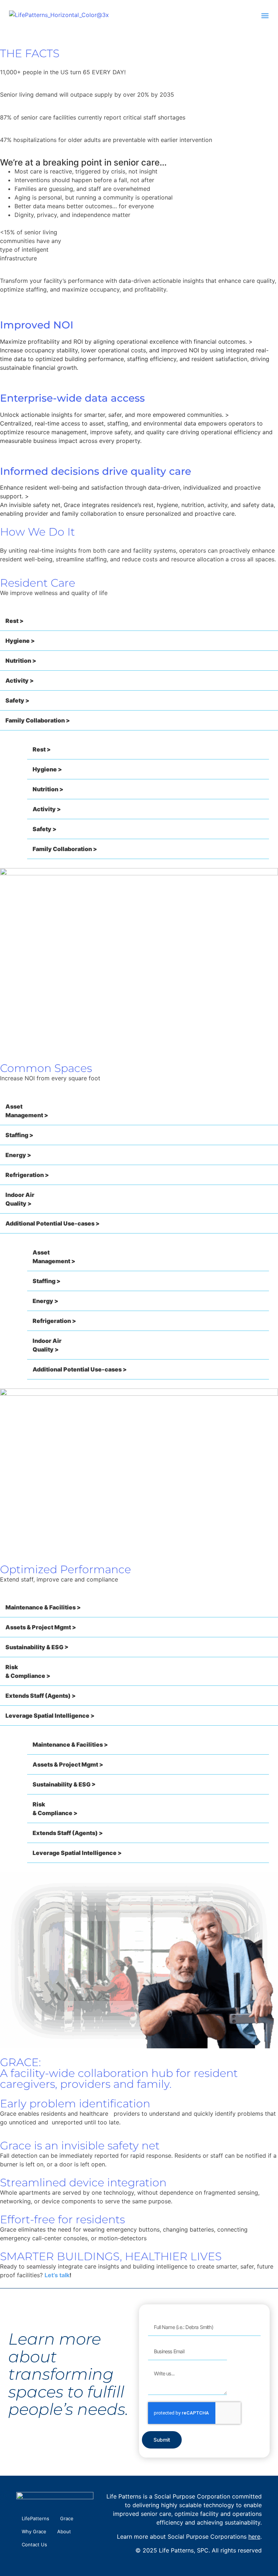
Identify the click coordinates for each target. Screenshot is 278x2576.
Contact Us (34, 2544)
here (254, 2537)
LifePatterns (35, 2518)
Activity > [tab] (20, 680)
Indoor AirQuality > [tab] (20, 1199)
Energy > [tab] (18, 1155)
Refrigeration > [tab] (27, 1175)
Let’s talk (57, 2275)
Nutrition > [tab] (21, 661)
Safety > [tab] (17, 700)
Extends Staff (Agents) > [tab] (41, 1696)
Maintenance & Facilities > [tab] (43, 1607)
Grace (67, 2518)
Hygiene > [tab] (20, 641)
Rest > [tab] (14, 621)
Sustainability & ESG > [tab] (37, 1647)
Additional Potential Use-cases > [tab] (52, 1223)
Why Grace (34, 2531)
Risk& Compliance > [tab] (28, 1671)
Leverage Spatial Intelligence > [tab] (50, 1716)
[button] (265, 15)
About (64, 2531)
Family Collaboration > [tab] (38, 720)
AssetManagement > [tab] (27, 1111)
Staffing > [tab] (19, 1135)
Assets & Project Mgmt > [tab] (41, 1627)
